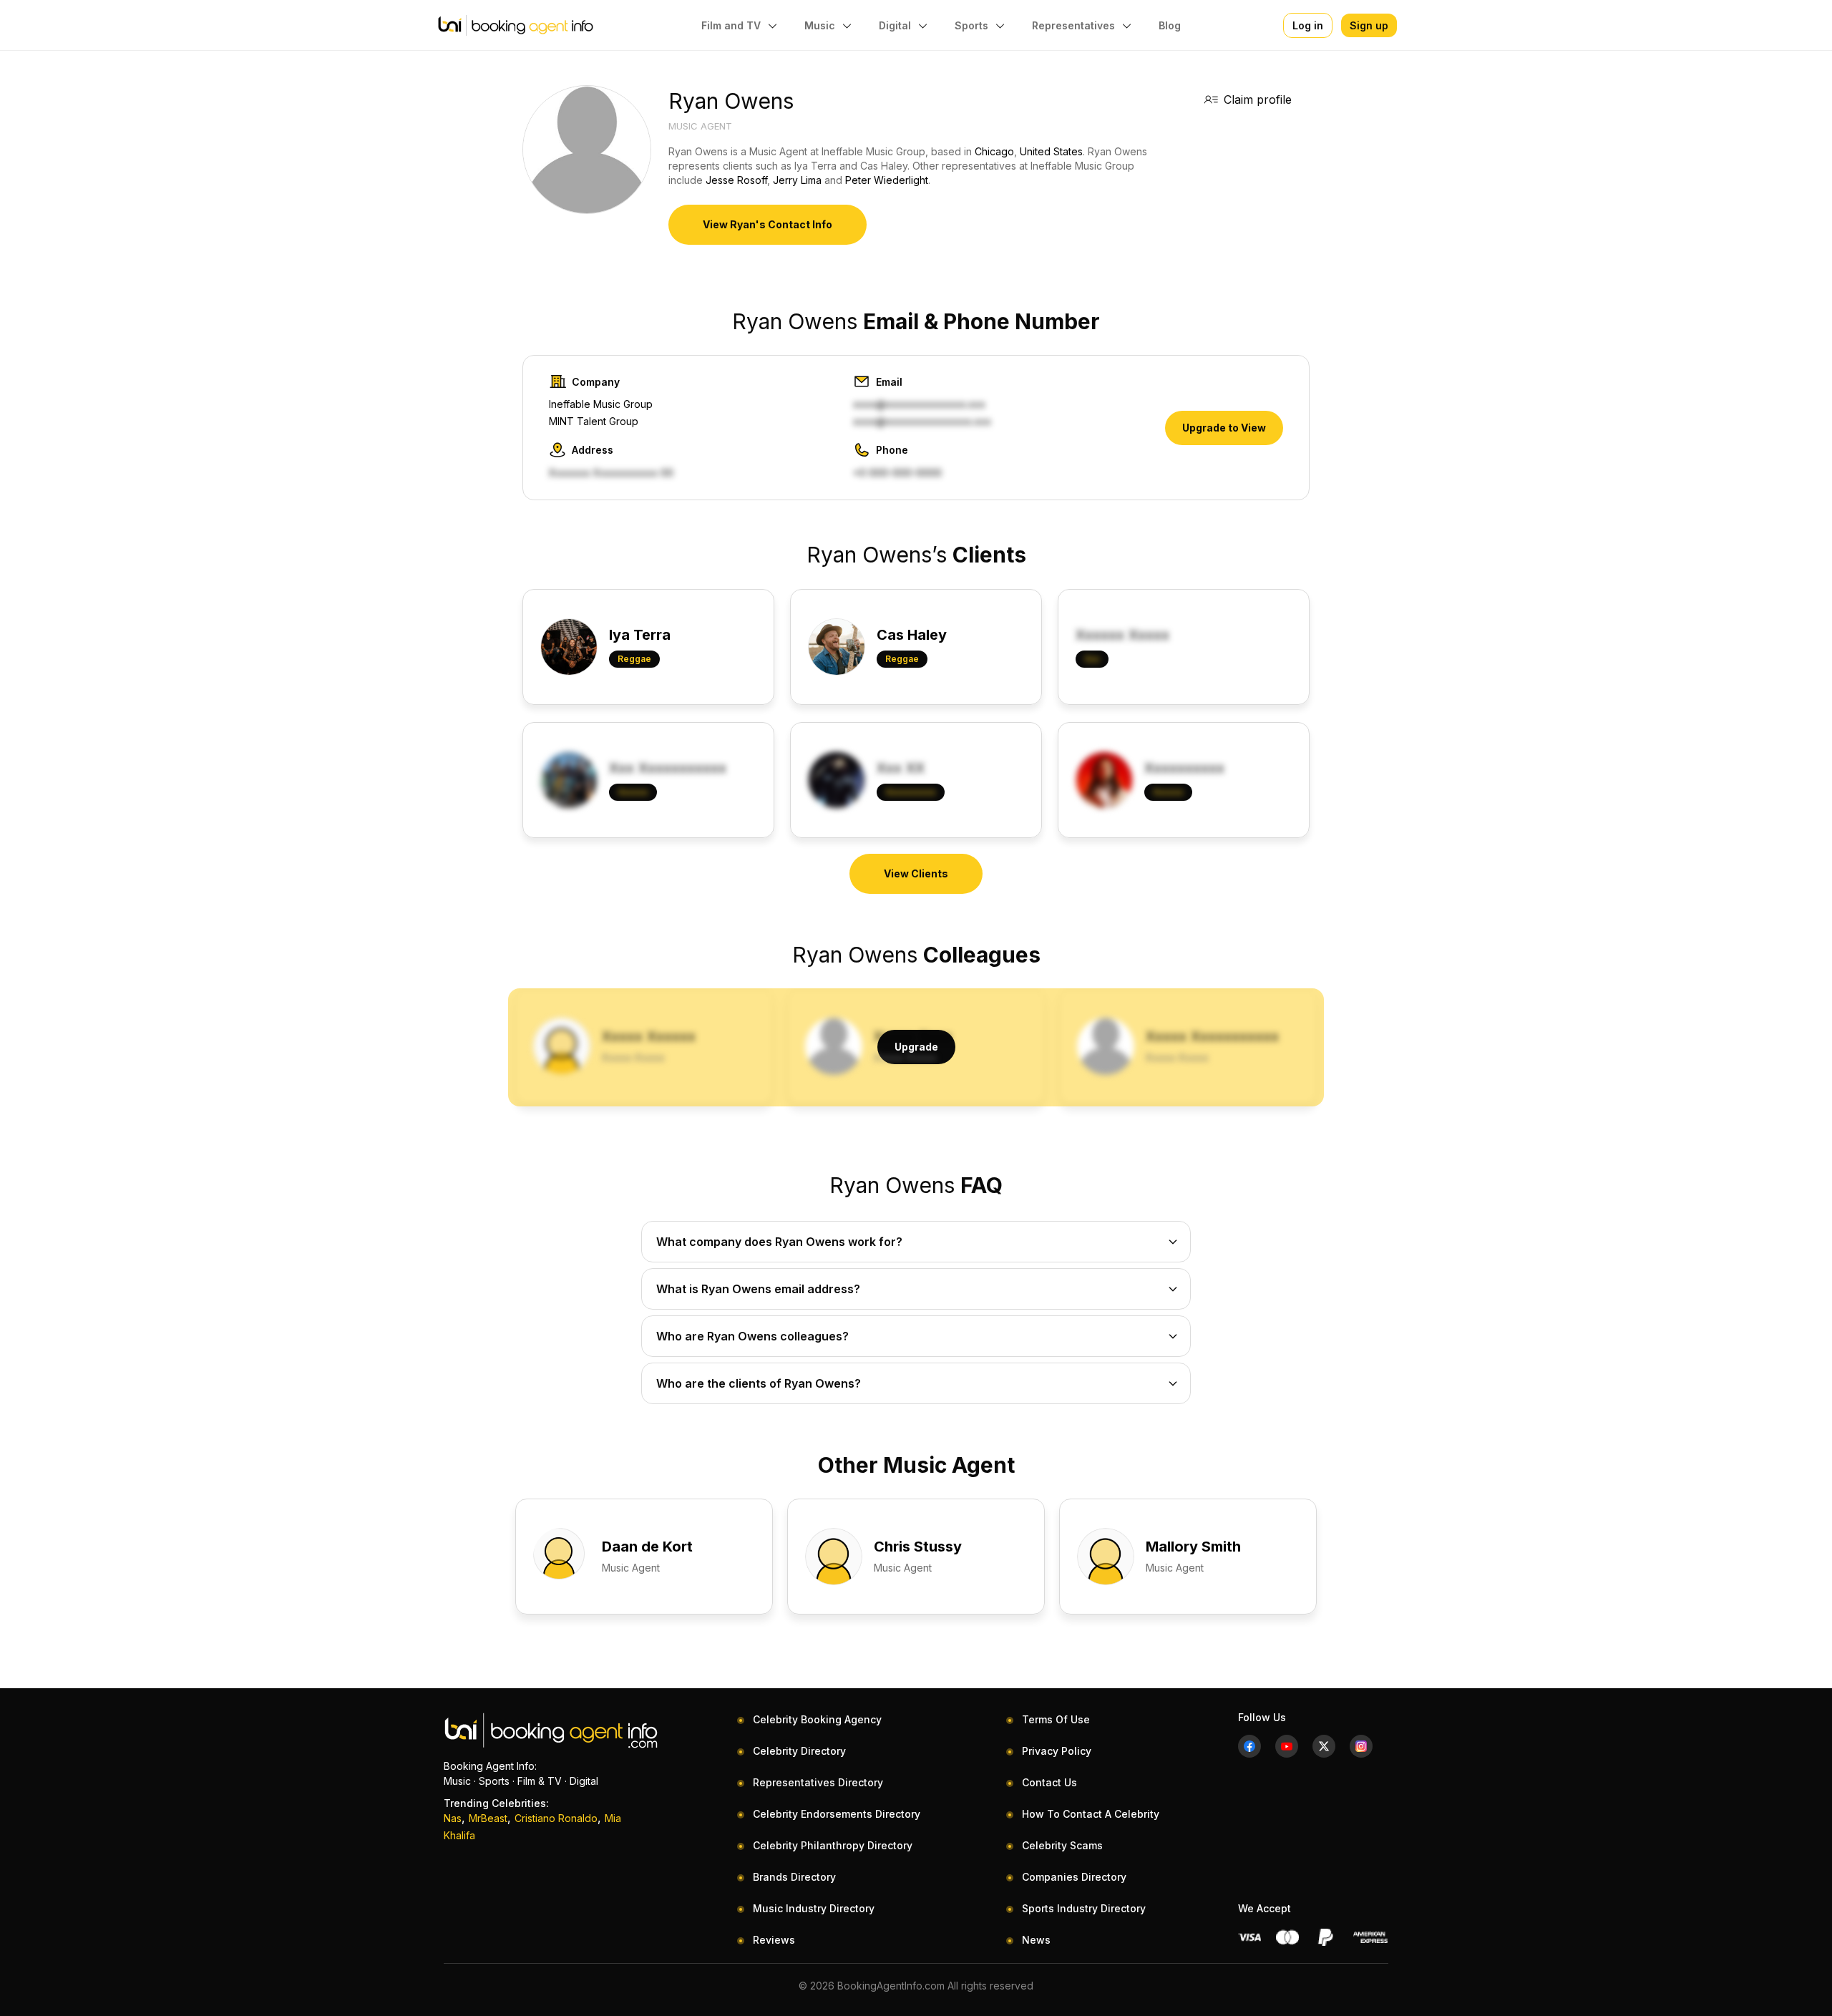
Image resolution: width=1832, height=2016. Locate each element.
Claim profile (1258, 99)
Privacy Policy (1057, 1751)
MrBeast (488, 1818)
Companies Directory (1074, 1877)
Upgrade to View (1224, 428)
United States (1051, 151)
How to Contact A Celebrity (1091, 1814)
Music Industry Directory (814, 1908)
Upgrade (916, 1047)
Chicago (994, 151)
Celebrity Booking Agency (817, 1719)
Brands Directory (794, 1877)
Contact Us (1049, 1782)
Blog (1170, 25)
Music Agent (700, 126)
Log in (1308, 25)
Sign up (1369, 25)
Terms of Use (1056, 1719)
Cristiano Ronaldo (556, 1818)
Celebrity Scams (1062, 1845)
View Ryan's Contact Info (768, 224)
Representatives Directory (818, 1782)
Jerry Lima (797, 180)
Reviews (774, 1940)
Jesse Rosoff (736, 180)
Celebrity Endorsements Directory (837, 1814)
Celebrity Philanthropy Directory (833, 1845)
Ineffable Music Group (601, 404)
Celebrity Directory (799, 1751)
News (1036, 1940)
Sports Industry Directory (1084, 1908)
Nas (453, 1818)
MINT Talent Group (594, 421)
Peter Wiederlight (887, 180)
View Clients (916, 873)
